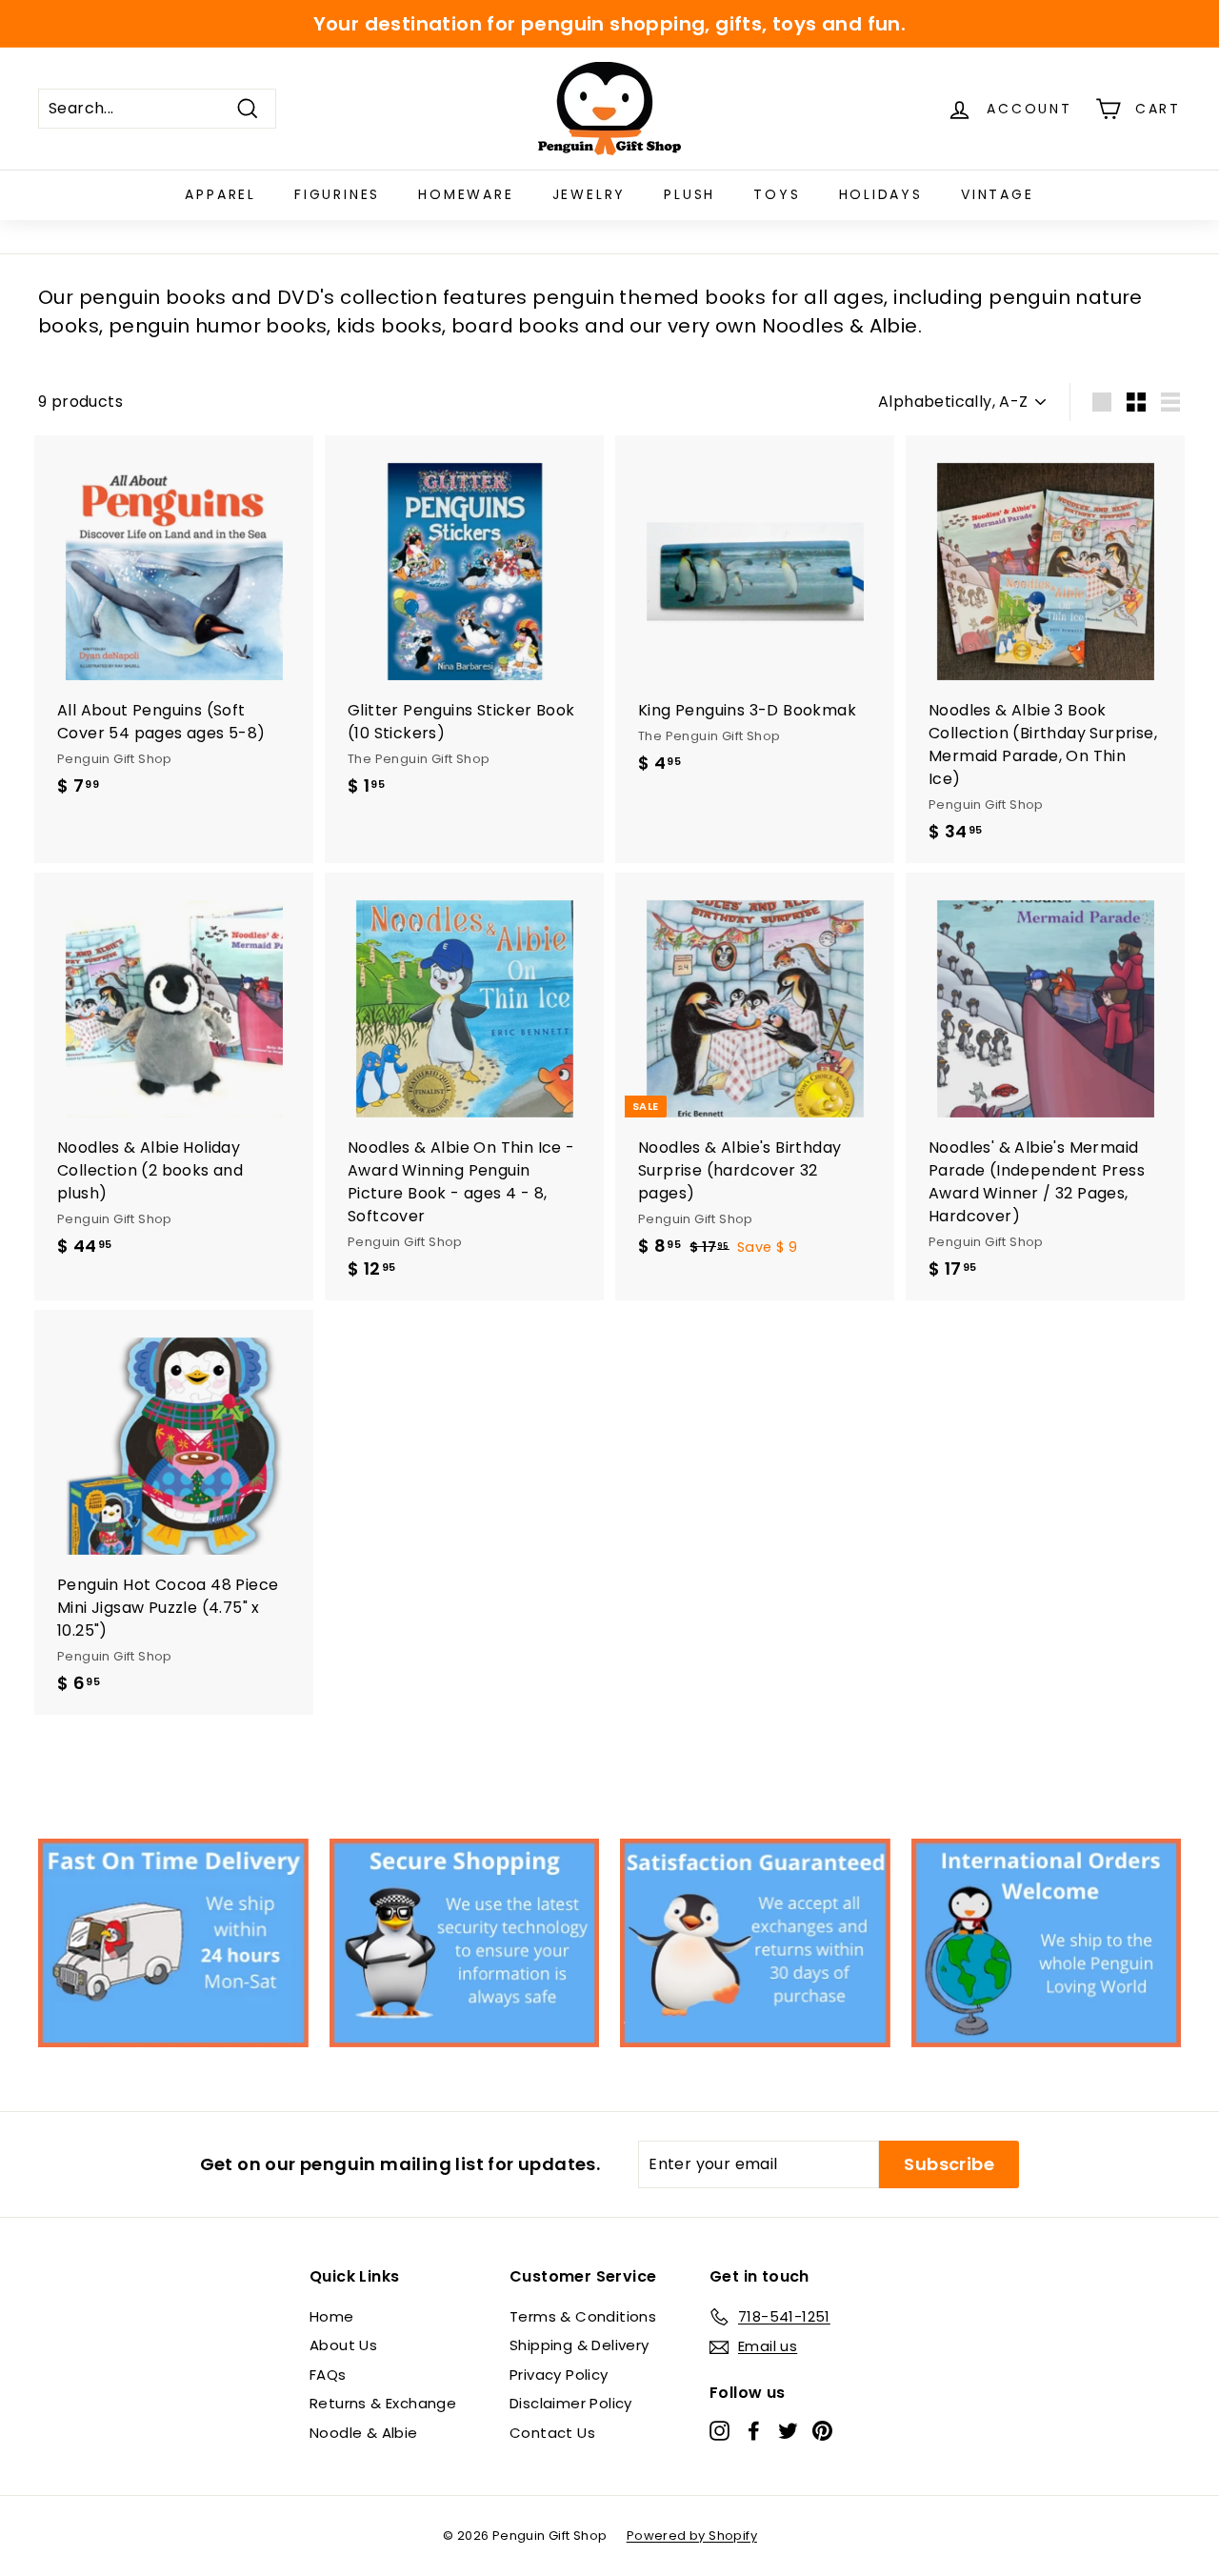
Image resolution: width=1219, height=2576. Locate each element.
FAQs (328, 2375)
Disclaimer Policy (571, 2403)
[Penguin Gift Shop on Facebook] (754, 2430)
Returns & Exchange (383, 2403)
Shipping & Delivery (580, 2345)
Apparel (220, 194)
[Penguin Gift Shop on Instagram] (719, 2430)
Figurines (337, 194)
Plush (689, 194)
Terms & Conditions (583, 2316)
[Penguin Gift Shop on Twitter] (788, 2430)
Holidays (881, 194)
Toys (777, 194)
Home (332, 2316)
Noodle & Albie (364, 2433)
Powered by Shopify (692, 2536)
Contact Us (552, 2433)
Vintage (998, 194)
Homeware (466, 194)
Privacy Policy (559, 2375)
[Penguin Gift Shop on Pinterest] (822, 2430)
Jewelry (590, 194)
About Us (343, 2345)
